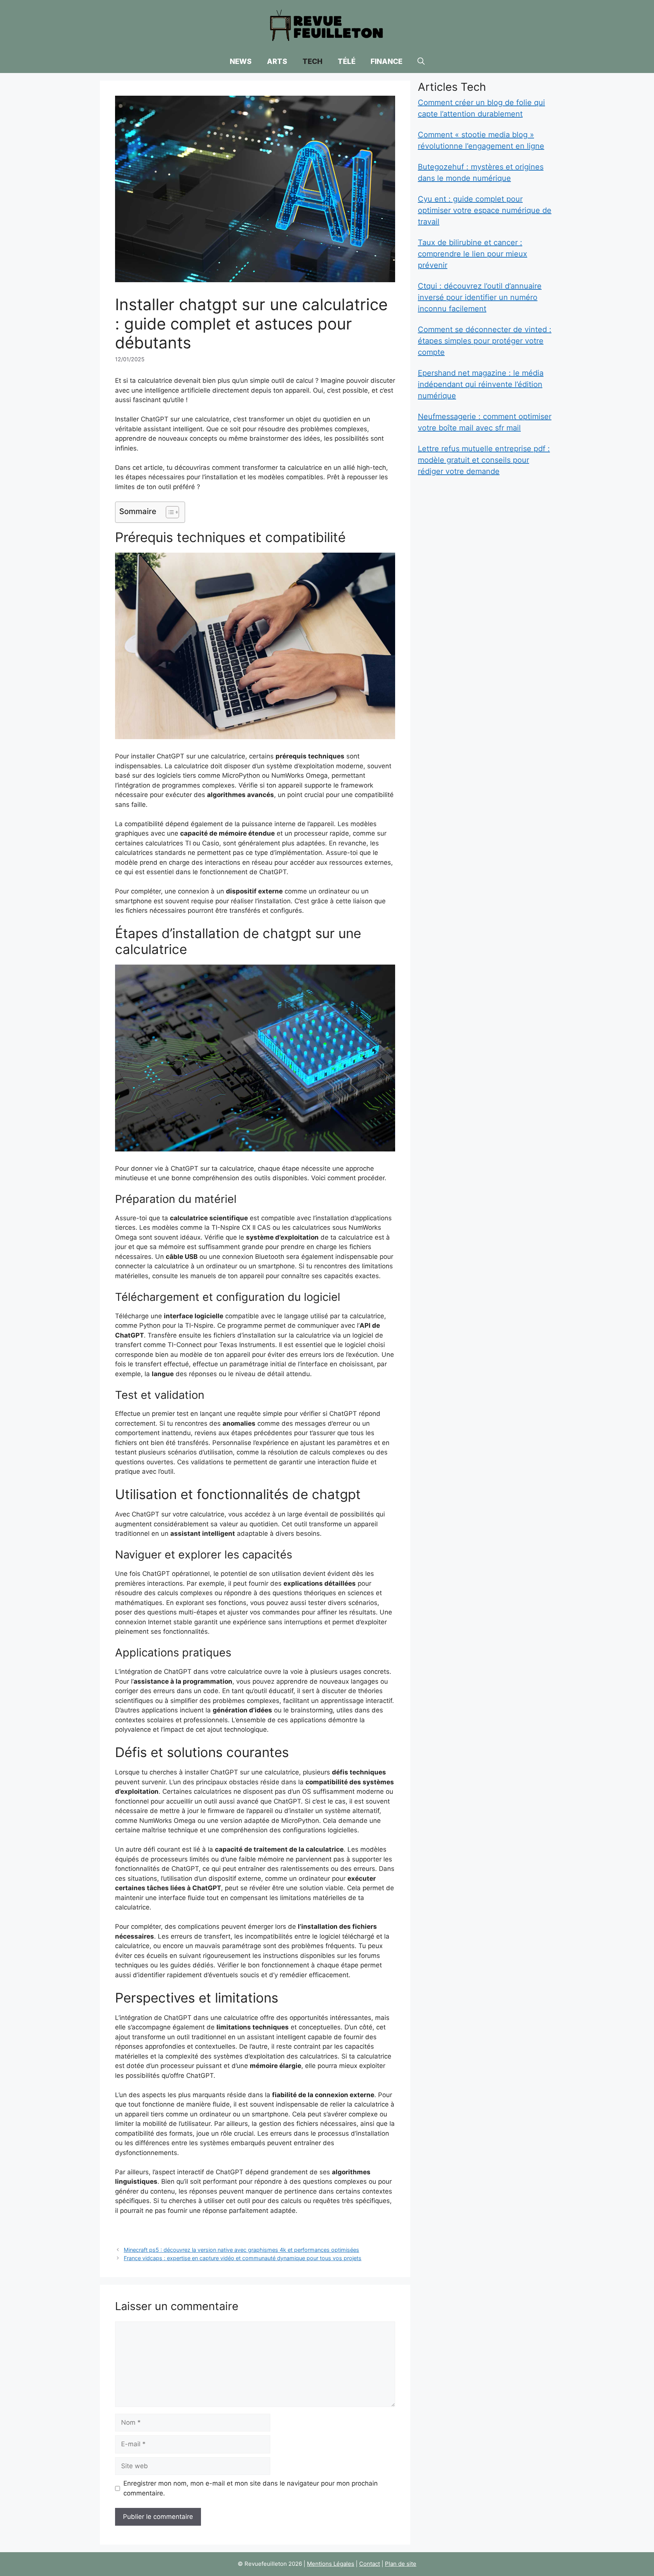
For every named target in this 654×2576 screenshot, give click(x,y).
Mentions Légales (331, 2564)
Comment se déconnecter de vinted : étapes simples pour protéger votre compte (485, 341)
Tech (312, 61)
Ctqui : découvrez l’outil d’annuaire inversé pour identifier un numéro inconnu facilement (480, 297)
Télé (346, 61)
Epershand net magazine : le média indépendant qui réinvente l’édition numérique (481, 384)
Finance (386, 61)
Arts (277, 61)
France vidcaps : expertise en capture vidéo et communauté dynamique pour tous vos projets (243, 2258)
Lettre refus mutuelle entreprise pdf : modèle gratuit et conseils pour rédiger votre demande (484, 460)
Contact (370, 2564)
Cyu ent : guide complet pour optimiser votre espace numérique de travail (485, 210)
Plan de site (401, 2564)
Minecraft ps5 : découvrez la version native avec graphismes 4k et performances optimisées (241, 2250)
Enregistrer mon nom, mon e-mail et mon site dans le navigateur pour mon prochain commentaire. (251, 2488)
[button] (421, 62)
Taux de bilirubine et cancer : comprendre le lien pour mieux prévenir (473, 254)
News (241, 61)
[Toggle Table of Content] (169, 512)
